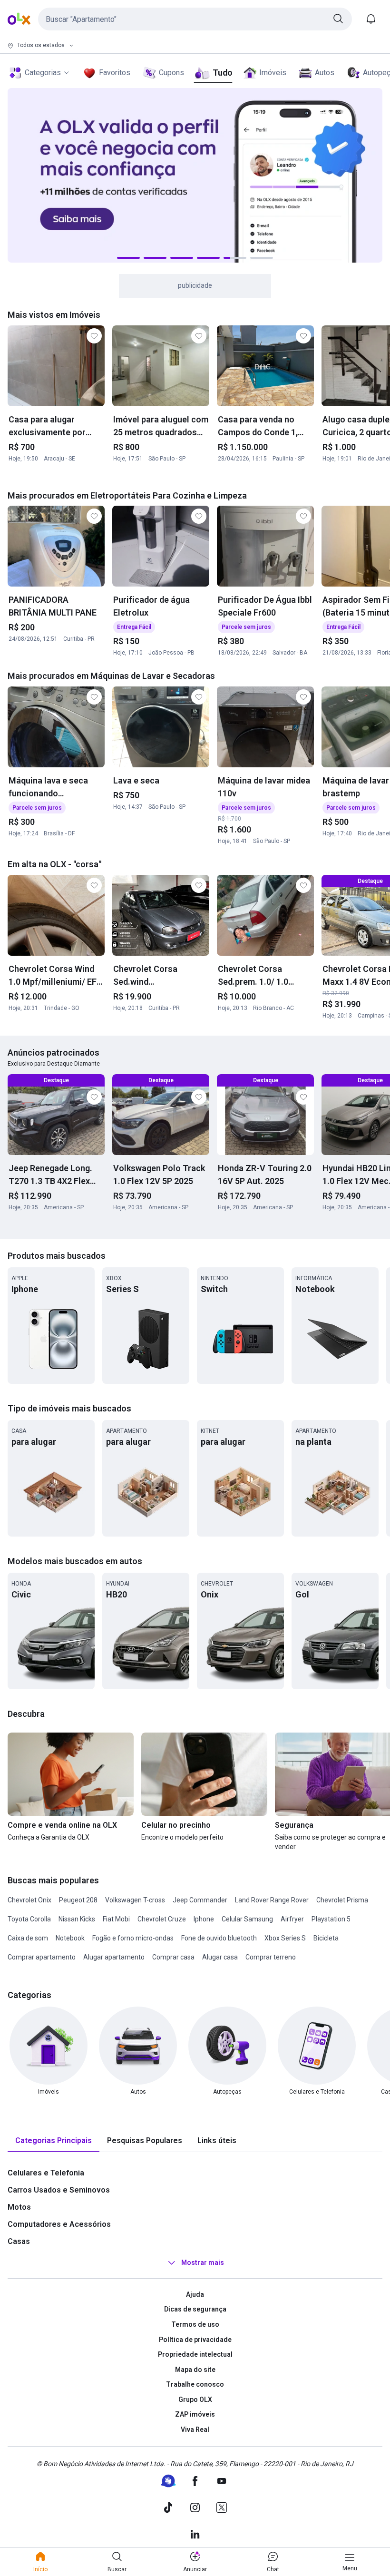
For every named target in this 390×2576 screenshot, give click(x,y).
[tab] (54, 2141)
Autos (325, 73)
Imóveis (273, 73)
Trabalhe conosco (195, 2384)
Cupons (171, 73)
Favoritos (115, 73)
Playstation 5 (331, 1919)
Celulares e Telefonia (46, 2173)
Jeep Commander (200, 1900)
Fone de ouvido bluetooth (219, 1938)
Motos (19, 2207)
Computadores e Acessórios (59, 2224)
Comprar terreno (271, 1957)
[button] (195, 19)
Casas (19, 2241)
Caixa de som (28, 1938)
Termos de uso (195, 2324)
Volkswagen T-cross (135, 1900)
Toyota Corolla (29, 1919)
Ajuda (195, 2294)
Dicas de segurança (195, 2309)
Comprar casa (173, 1957)
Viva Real (195, 2429)
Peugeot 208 (78, 1900)
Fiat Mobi (116, 1919)
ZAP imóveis (195, 2414)
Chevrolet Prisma (342, 1900)
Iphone (204, 1919)
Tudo (222, 73)
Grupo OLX (195, 2400)
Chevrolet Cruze (162, 1919)
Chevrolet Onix (29, 1900)
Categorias (43, 73)
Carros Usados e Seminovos (59, 2190)
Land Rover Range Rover (272, 1900)
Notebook (70, 1938)
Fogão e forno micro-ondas (133, 1938)
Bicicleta (326, 1938)
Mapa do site (195, 2370)
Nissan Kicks (77, 1919)
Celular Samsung (247, 1919)
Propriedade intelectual (195, 2354)
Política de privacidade (195, 2340)
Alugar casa (220, 1957)
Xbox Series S (285, 1938)
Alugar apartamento (114, 1957)
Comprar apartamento (42, 1957)
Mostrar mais (203, 2263)
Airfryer (292, 1919)
